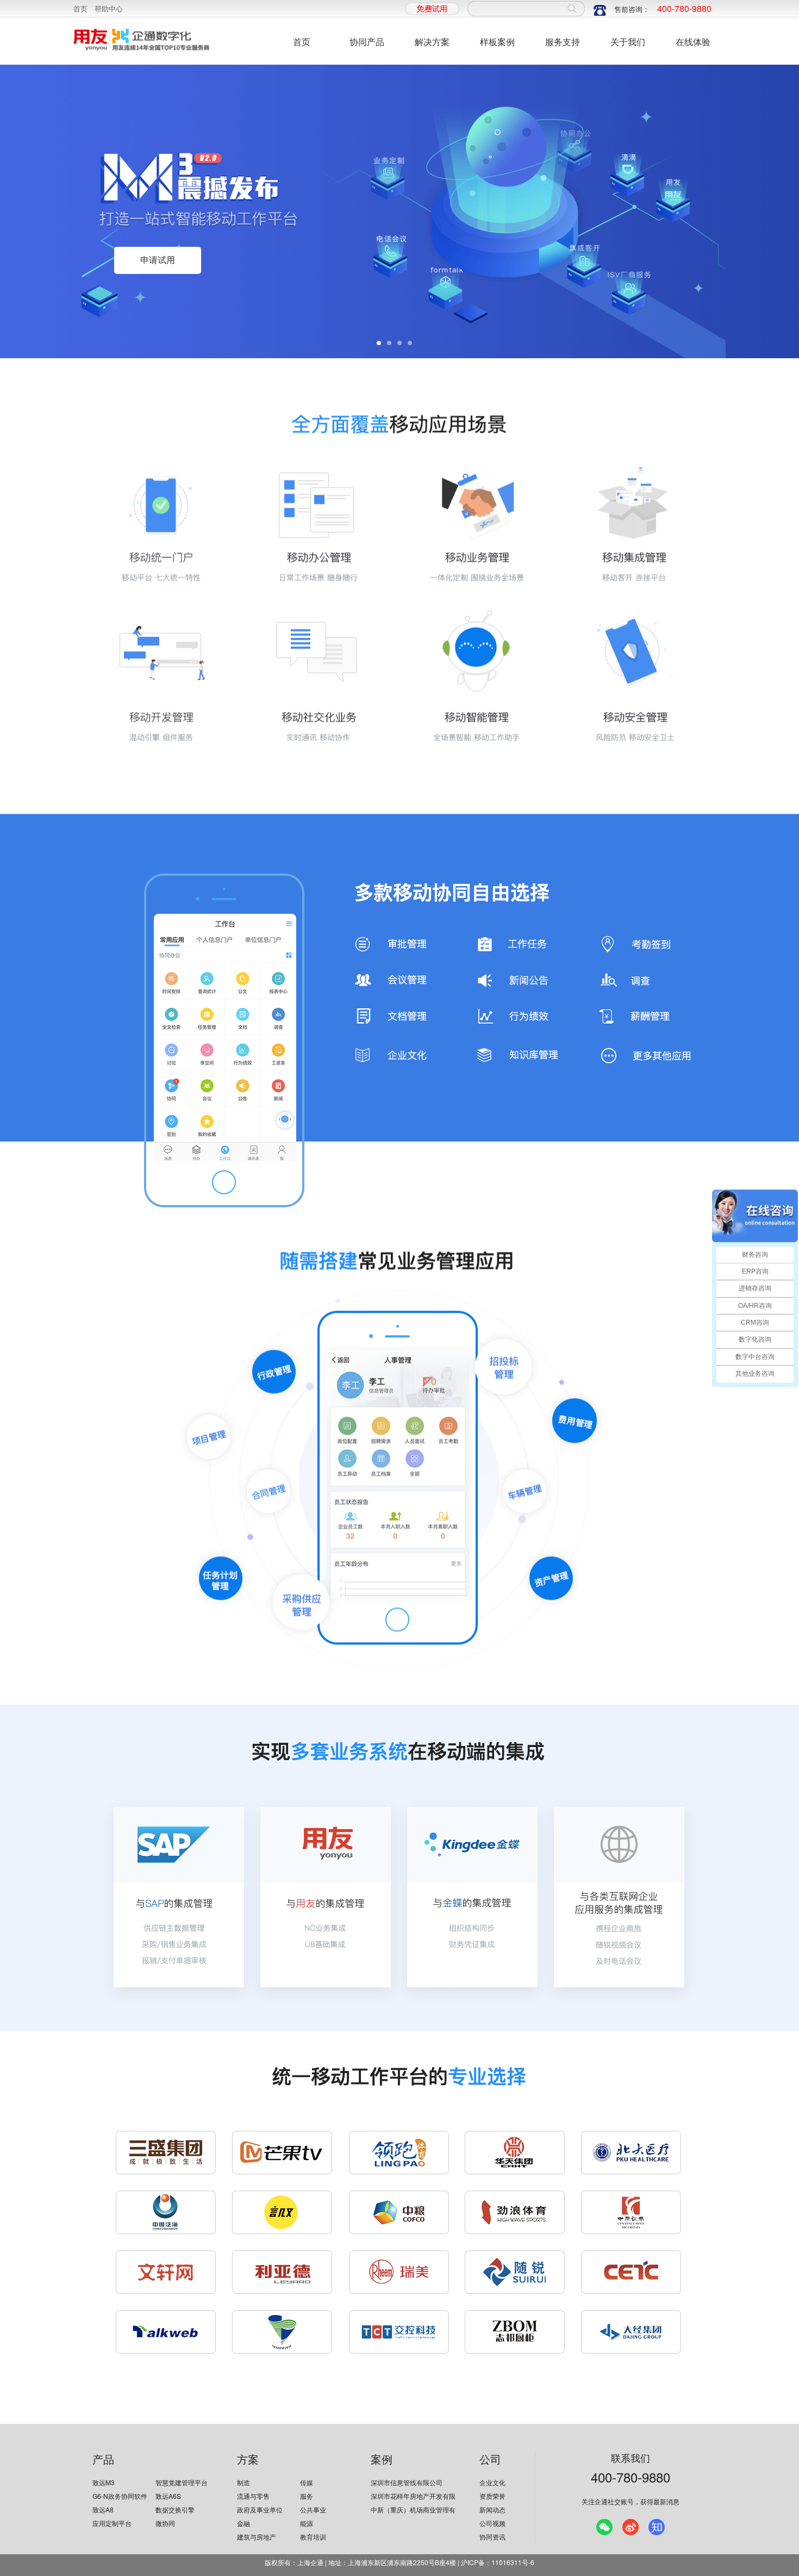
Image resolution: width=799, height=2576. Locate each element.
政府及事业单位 (260, 2509)
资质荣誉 (492, 2496)
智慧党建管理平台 (182, 2482)
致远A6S (168, 2496)
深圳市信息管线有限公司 (407, 2482)
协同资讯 (492, 2537)
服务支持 (563, 42)
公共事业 (313, 2509)
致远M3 (104, 2482)
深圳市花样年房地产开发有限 (413, 2496)
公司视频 (492, 2523)
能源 (307, 2523)
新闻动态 (492, 2509)
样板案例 (497, 42)
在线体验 (693, 42)
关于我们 (628, 42)
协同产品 (367, 42)
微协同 (165, 2523)
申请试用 (158, 260)
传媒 (307, 2482)
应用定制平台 (112, 2523)
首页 (80, 8)
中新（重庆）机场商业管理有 (413, 2509)
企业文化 (492, 2482)
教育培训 (313, 2537)
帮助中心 (109, 8)
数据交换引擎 (175, 2509)
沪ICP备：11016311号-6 (498, 2562)
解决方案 (432, 42)
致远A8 (103, 2509)
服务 (307, 2496)
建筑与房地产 (257, 2537)
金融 (244, 2523)
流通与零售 (253, 2496)
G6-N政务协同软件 (120, 2496)
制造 (244, 2482)
